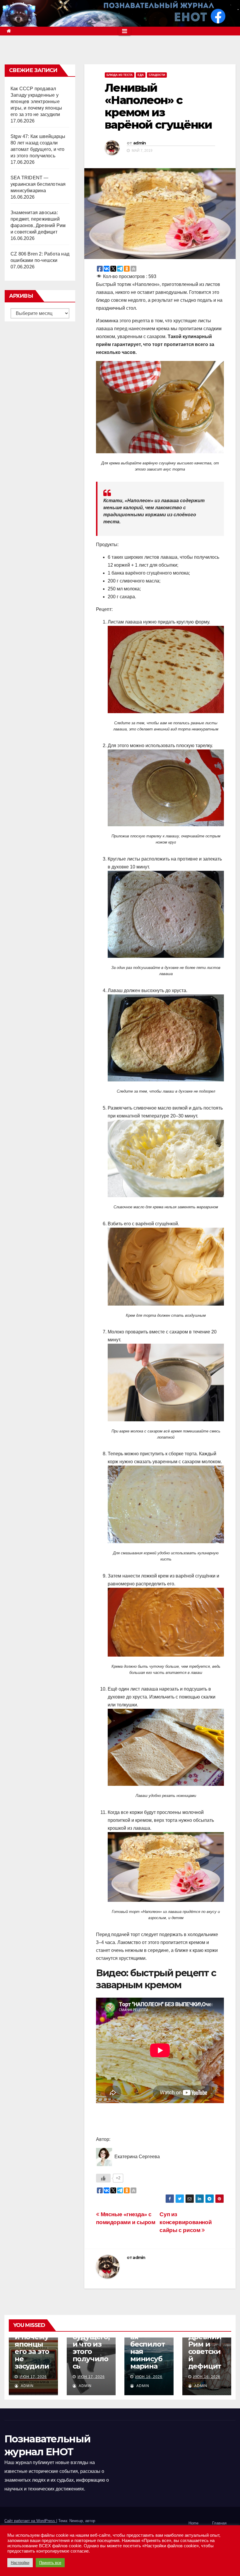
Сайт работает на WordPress (30, 2521)
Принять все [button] (50, 2563)
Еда (141, 75)
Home (193, 2523)
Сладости (157, 75)
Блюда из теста (120, 75)
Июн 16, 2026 (149, 2377)
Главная (219, 2523)
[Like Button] (103, 2178)
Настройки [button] (20, 2563)
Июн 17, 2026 (33, 2377)
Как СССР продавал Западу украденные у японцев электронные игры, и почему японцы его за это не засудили (36, 102)
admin (140, 143)
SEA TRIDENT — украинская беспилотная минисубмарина (38, 184)
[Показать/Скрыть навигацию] (125, 31)
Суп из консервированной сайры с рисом (186, 2222)
